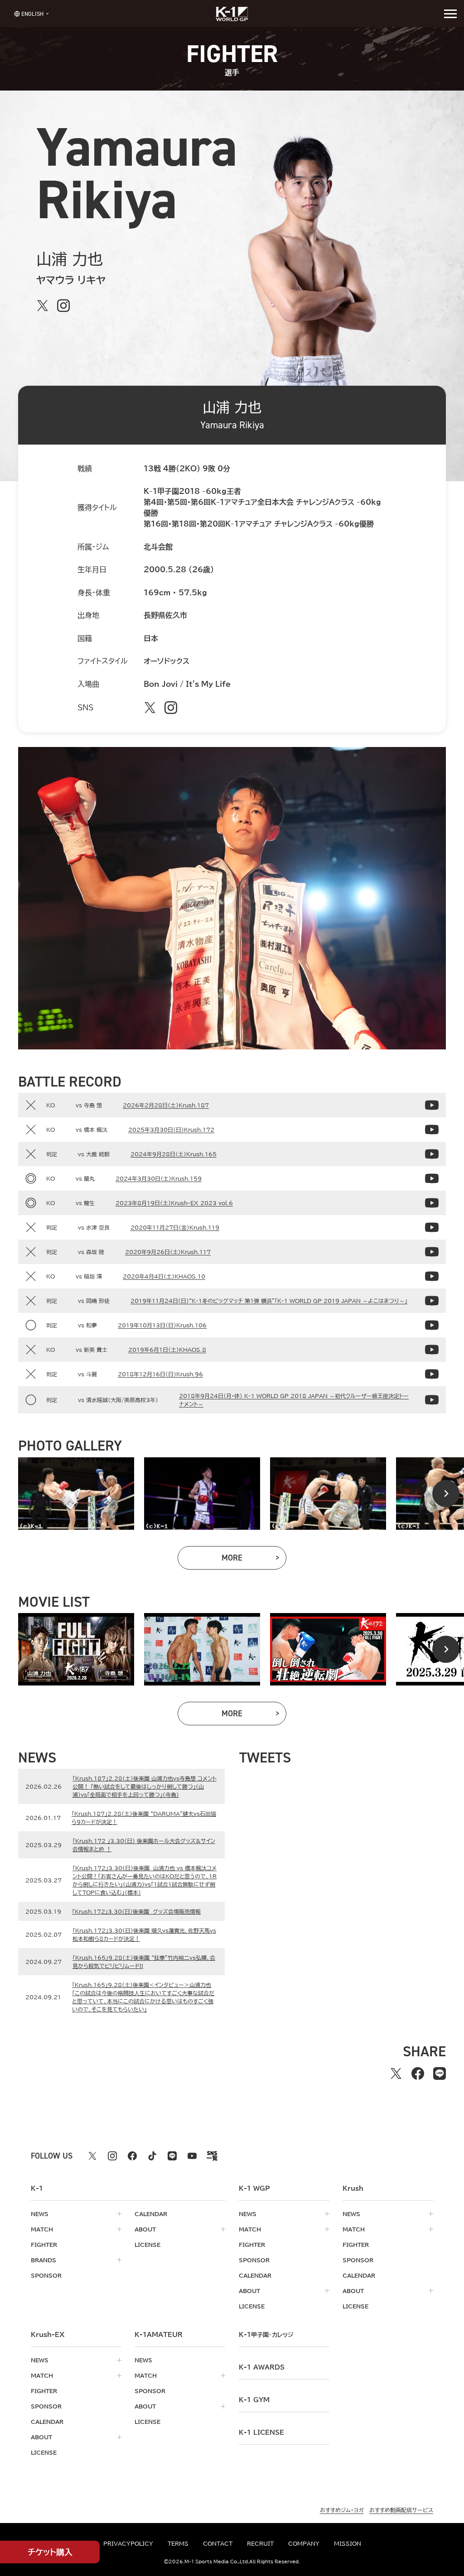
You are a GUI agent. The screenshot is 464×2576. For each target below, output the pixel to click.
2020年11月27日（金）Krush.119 (175, 1227)
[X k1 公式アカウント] (92, 2156)
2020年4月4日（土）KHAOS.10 (164, 1276)
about (145, 2229)
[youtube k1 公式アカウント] (192, 2156)
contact (218, 2543)
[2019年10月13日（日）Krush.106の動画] (432, 1325)
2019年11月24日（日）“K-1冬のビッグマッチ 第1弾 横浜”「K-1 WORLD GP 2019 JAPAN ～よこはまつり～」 (269, 1301)
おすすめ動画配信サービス (401, 2510)
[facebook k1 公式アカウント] (132, 2156)
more (254, 1560)
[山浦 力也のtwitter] (43, 306)
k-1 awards (262, 2367)
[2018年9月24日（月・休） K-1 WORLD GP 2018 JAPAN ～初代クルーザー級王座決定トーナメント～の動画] (432, 1400)
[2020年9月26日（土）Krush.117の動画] (432, 1252)
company (304, 2543)
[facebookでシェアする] (418, 2073)
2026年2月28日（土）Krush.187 (166, 1105)
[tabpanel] (76, 1494)
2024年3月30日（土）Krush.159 (159, 1178)
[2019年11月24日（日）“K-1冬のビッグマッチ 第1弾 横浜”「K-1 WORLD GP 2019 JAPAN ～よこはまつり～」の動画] (432, 1301)
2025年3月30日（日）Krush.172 (171, 1130)
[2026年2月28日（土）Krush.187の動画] (432, 1105)
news (40, 2214)
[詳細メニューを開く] (450, 14)
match (42, 2229)
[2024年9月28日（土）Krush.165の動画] (432, 1154)
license (147, 2245)
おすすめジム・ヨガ (342, 2510)
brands (43, 2260)
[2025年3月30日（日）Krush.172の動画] (432, 1130)
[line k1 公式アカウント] (172, 2156)
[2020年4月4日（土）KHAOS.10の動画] (432, 1276)
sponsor (46, 2275)
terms (178, 2543)
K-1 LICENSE (261, 2432)
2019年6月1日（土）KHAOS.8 (167, 1350)
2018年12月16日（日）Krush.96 (160, 1374)
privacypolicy (128, 2543)
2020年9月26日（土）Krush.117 (168, 1252)
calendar (151, 2214)
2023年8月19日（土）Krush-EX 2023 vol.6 (174, 1203)
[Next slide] (446, 1494)
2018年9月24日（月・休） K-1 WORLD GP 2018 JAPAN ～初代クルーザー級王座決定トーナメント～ (294, 1400)
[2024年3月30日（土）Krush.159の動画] (432, 1178)
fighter (44, 2245)
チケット (50, 2552)
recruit (260, 2543)
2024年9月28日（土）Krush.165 (174, 1154)
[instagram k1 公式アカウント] (112, 2156)
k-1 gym (254, 2400)
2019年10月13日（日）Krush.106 (162, 1325)
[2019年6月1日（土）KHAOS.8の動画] (432, 1350)
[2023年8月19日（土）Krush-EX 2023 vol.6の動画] (432, 1203)
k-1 (266, 2335)
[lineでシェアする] (440, 2073)
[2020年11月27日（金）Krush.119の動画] (432, 1227)
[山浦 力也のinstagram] (63, 306)
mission (348, 2543)
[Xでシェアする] (396, 2073)
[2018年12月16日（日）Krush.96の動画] (432, 1374)
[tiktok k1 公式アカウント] (152, 2156)
